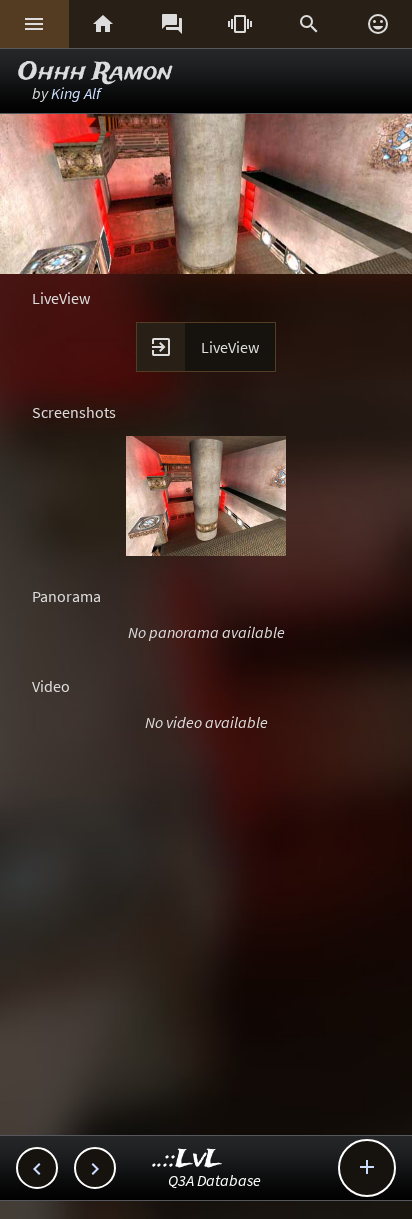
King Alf (76, 93)
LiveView (230, 347)
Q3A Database (214, 1180)
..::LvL (187, 1159)
